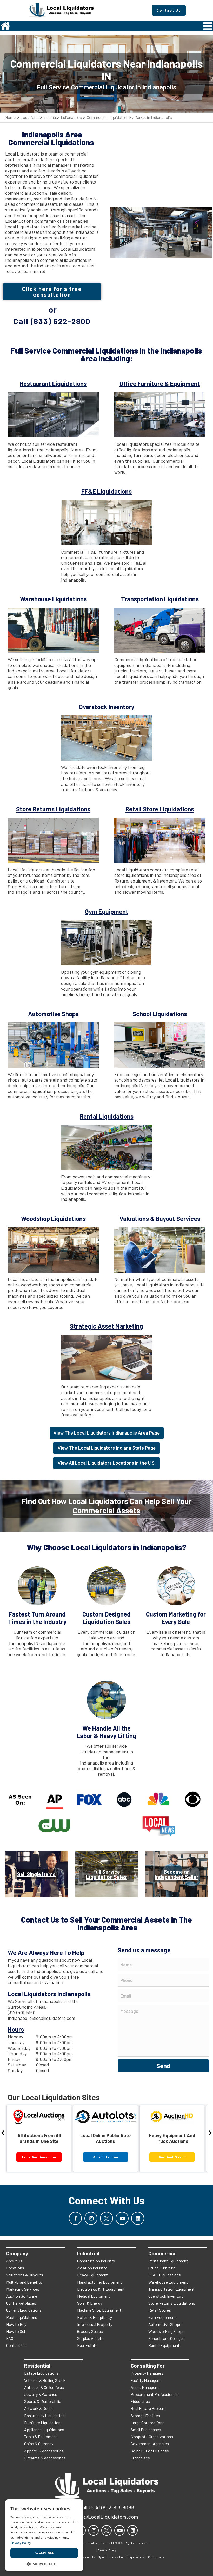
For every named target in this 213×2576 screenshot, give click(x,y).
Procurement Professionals (155, 2394)
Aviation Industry (92, 2268)
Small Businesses (146, 2429)
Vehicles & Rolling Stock (45, 2380)
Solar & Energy (90, 2303)
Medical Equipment (94, 2296)
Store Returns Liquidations (172, 2303)
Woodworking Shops (166, 2331)
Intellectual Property (95, 2324)
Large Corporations (148, 2422)
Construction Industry (96, 2261)
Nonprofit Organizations (152, 2436)
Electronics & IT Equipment (101, 2289)
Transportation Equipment (171, 2289)
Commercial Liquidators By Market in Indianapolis (129, 118)
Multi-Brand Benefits (24, 2282)
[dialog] (44, 2535)
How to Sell (16, 2331)
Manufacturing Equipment (100, 2282)
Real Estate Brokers (148, 2408)
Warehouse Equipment (168, 2282)
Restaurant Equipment (168, 2261)
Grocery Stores (90, 2331)
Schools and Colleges (167, 2338)
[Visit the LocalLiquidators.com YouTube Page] (122, 2218)
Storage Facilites (145, 2415)
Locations (29, 118)
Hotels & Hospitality (95, 2317)
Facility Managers (146, 2380)
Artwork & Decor (39, 2408)
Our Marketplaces (21, 2303)
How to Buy (16, 2324)
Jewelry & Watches (41, 2394)
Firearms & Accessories (45, 2458)
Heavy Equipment (92, 2275)
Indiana (50, 118)
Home (10, 118)
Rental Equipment (164, 2345)
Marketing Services (23, 2289)
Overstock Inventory (166, 2296)
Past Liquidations (22, 2317)
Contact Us (16, 2345)
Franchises (140, 2458)
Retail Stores (160, 2310)
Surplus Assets (90, 2338)
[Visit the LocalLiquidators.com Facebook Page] (75, 2218)
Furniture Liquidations (43, 2422)
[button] (44, 2563)
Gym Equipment (162, 2317)
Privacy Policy (21, 2543)
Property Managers (147, 2373)
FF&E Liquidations (165, 2275)
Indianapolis (71, 118)
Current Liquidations (24, 2310)
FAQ (10, 2338)
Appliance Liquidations (44, 2429)
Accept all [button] (44, 2553)
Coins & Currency (39, 2443)
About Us (14, 2261)
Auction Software (22, 2296)
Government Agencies (150, 2443)
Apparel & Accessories (44, 2451)
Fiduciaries (140, 2401)
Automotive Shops (165, 2324)
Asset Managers (145, 2387)
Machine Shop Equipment (99, 2310)
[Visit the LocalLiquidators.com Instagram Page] (91, 2218)
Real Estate (87, 2345)
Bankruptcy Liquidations (45, 2415)
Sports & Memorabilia (43, 2401)
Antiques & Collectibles (44, 2387)
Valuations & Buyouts (25, 2275)
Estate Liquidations (41, 2373)
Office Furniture (162, 2268)
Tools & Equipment (41, 2436)
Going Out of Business (150, 2451)
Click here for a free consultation (52, 292)
